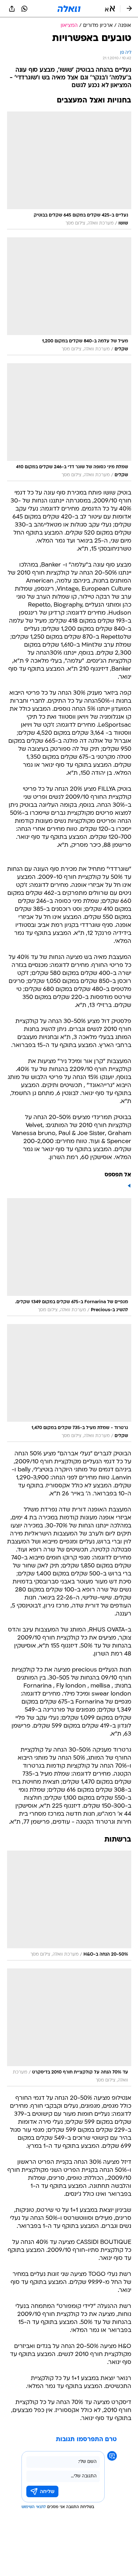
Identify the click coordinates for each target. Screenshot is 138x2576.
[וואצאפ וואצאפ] (24, 9)
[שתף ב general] (12, 9)
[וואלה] (69, 9)
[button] (110, 9)
